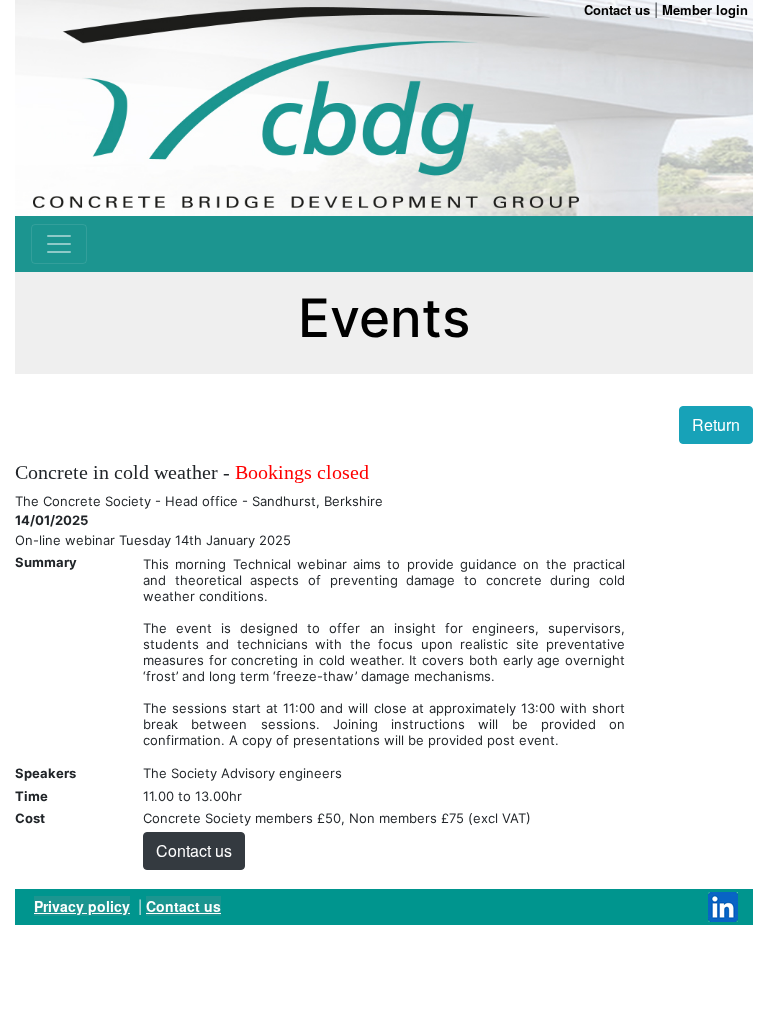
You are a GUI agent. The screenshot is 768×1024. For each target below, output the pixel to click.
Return (716, 424)
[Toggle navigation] (59, 244)
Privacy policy (82, 906)
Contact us (194, 850)
